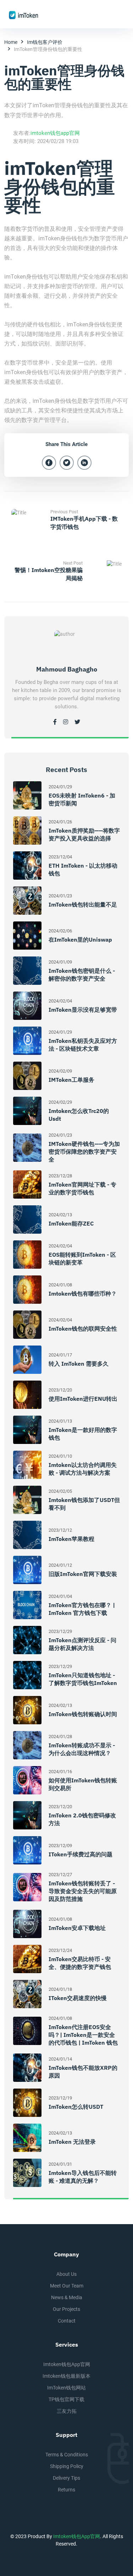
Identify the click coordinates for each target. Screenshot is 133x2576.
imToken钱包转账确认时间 (83, 1714)
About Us (66, 2274)
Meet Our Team (67, 2286)
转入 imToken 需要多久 (79, 1364)
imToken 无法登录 (72, 2142)
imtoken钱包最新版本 (66, 2376)
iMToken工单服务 (71, 1080)
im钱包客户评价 (45, 42)
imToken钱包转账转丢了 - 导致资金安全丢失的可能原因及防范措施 (83, 1891)
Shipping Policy (67, 2466)
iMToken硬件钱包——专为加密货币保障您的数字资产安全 (84, 1152)
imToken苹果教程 (71, 1539)
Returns (66, 2490)
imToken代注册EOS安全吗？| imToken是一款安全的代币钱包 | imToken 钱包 (83, 2035)
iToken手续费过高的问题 (81, 1854)
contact (67, 2321)
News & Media (67, 2297)
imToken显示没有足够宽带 (83, 1010)
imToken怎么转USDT (76, 2107)
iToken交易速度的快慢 (78, 1998)
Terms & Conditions (67, 2455)
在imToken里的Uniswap (80, 939)
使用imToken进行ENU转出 (83, 1399)
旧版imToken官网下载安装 (83, 1574)
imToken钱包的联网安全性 (83, 1329)
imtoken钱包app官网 (55, 133)
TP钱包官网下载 (66, 2399)
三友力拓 (67, 2411)
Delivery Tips (66, 2478)
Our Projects (66, 2309)
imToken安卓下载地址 (77, 1928)
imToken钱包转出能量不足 (83, 904)
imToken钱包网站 (66, 2388)
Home (11, 42)
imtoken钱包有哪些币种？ (83, 1293)
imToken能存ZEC (71, 1223)
